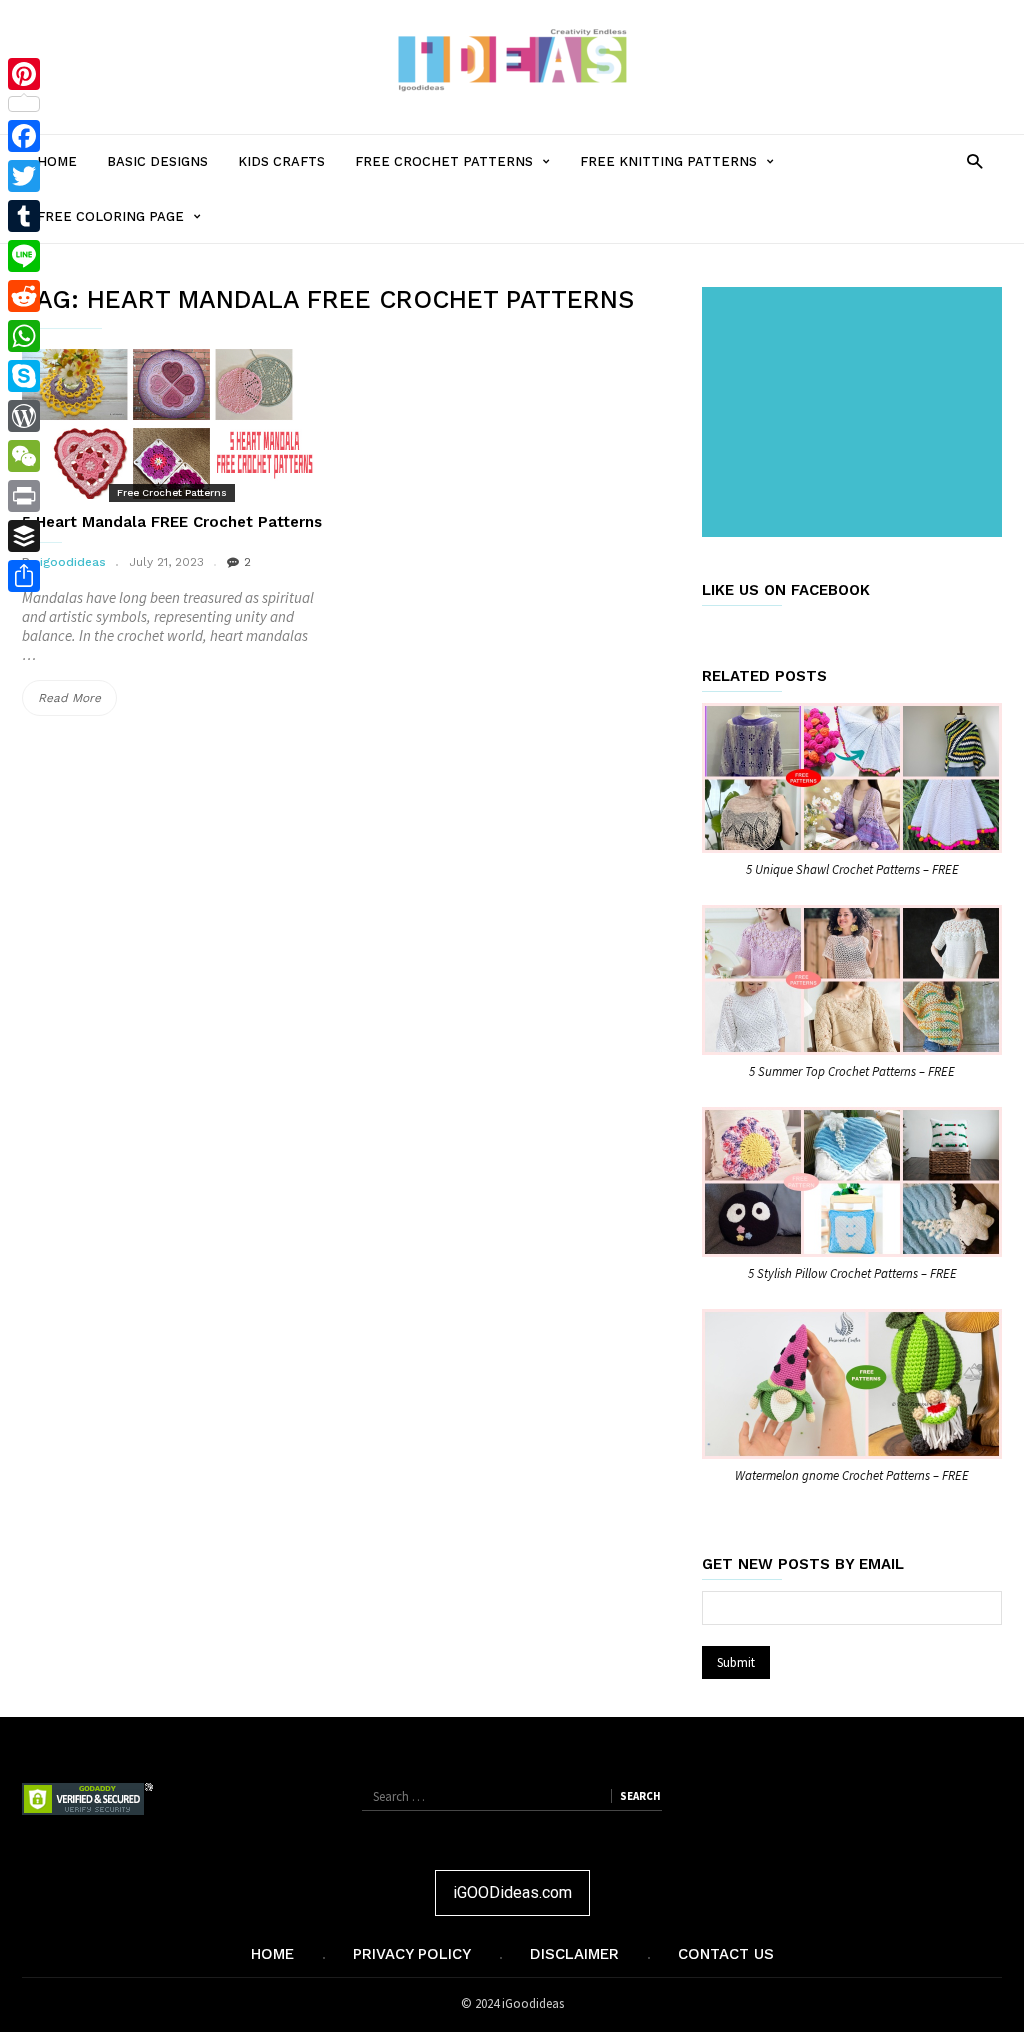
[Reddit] (24, 296)
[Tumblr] (24, 216)
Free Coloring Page (126, 226)
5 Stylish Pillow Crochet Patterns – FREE (852, 1273)
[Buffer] (24, 536)
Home (57, 161)
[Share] (24, 576)
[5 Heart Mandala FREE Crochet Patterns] (172, 424)
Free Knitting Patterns (684, 171)
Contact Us (726, 1954)
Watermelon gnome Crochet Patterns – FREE (852, 1475)
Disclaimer (574, 1954)
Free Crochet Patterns (460, 171)
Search (640, 1796)
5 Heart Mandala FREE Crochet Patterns (172, 522)
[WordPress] (24, 416)
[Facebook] (24, 136)
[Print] (24, 496)
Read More (77, 703)
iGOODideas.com (512, 1892)
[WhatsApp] (24, 336)
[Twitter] (24, 176)
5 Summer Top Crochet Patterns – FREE (852, 1071)
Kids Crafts (281, 161)
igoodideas (73, 562)
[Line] (24, 256)
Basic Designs (157, 161)
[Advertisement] (856, 414)
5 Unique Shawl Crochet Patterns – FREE (852, 869)
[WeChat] (24, 456)
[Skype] (24, 376)
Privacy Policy (412, 1954)
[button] (974, 160)
